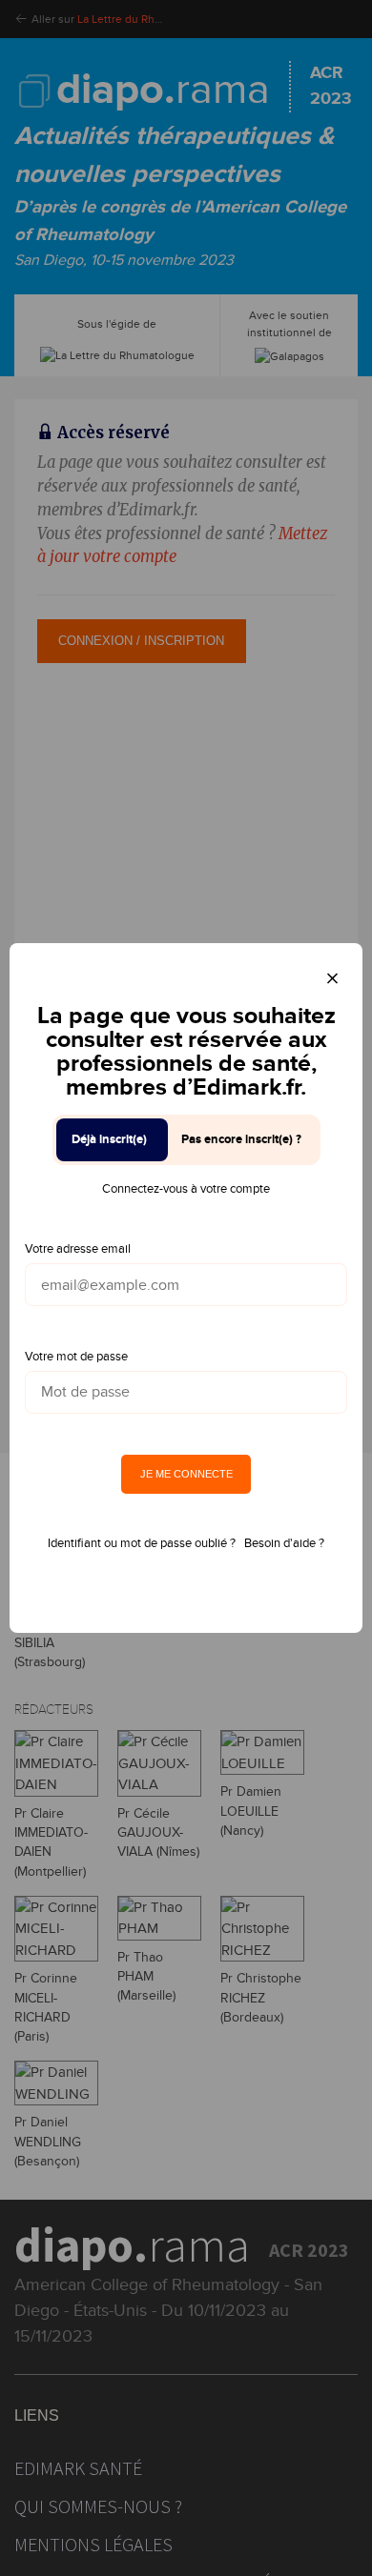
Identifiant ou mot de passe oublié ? (142, 1543)
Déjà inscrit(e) (109, 1139)
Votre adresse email (78, 1249)
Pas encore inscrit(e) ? (241, 1139)
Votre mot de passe (76, 1357)
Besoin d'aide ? (284, 1543)
